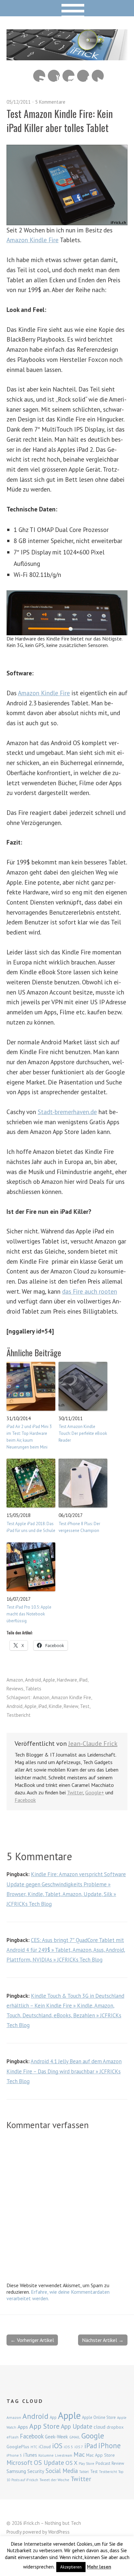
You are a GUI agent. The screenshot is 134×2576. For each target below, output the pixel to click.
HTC (34, 2447)
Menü (67, 8)
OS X (71, 2463)
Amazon (15, 1680)
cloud (100, 2427)
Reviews (15, 1689)
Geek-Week (56, 2437)
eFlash (13, 2437)
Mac (79, 2454)
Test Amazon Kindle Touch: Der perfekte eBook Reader (83, 1433)
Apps (23, 2427)
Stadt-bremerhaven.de (67, 1112)
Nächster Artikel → (103, 2340)
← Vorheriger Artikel (32, 2340)
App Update (77, 2426)
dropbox (115, 2427)
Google (93, 2436)
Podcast (103, 2463)
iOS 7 (79, 2447)
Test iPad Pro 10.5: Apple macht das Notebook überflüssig (29, 1614)
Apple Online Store (99, 2417)
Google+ (95, 1792)
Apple (49, 1680)
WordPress (59, 2532)
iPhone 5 (14, 2455)
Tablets (33, 1689)
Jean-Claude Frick (93, 1744)
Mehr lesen (99, 2567)
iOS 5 (68, 2447)
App (53, 2417)
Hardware (67, 1680)
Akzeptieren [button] (71, 2567)
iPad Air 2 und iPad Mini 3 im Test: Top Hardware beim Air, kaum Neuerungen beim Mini (29, 1437)
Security (36, 2471)
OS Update (49, 2463)
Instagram (68, 76)
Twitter (98, 76)
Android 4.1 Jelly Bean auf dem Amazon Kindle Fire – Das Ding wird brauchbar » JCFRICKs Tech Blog (64, 2071)
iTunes (30, 2455)
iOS (57, 2446)
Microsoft (20, 2463)
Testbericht (19, 1715)
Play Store (87, 2464)
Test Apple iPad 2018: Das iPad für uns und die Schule (31, 1527)
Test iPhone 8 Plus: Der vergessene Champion (79, 1527)
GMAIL (75, 2437)
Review (71, 1706)
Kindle (55, 1706)
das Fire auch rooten (90, 1291)
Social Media (62, 2471)
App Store (44, 2426)
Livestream (64, 2455)
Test (85, 1706)
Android (33, 1680)
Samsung (16, 2471)
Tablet (84, 2472)
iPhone (109, 2445)
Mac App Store (100, 2455)
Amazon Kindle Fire (33, 240)
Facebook (83, 76)
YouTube (54, 76)
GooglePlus (18, 2447)
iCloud (45, 2447)
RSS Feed (39, 76)
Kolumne (46, 2455)
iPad (83, 1680)
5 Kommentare (50, 102)
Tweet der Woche (54, 2480)
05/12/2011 (19, 102)
